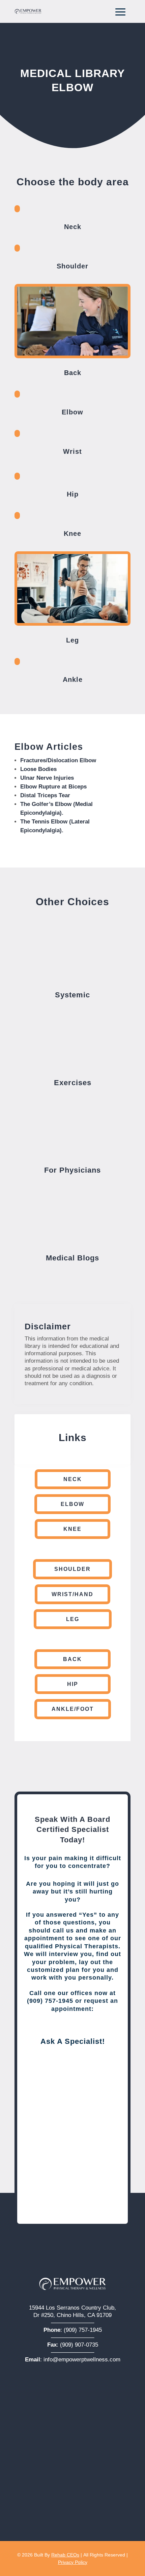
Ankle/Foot (73, 1709)
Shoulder (72, 1569)
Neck (73, 1479)
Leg (73, 1619)
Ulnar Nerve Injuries (47, 778)
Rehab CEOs (65, 2555)
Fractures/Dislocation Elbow (58, 760)
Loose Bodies (38, 769)
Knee (72, 1529)
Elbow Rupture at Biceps (53, 787)
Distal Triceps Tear (45, 795)
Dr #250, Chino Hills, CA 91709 (72, 2315)
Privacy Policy (73, 2562)
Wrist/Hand (72, 1594)
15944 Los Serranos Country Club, (72, 2308)
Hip (73, 1684)
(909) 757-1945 (83, 2330)
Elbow (72, 1504)
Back (72, 1659)
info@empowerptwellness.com (82, 2360)
